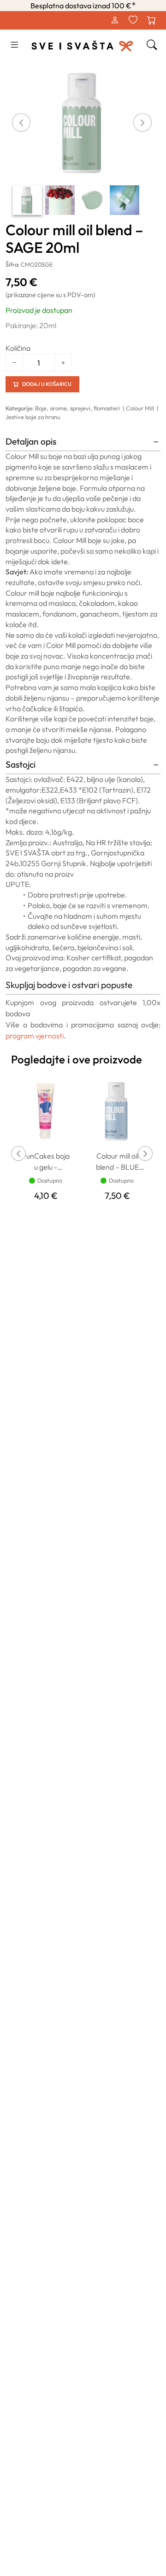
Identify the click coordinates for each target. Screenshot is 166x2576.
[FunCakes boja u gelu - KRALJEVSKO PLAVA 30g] (46, 1110)
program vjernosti (35, 1036)
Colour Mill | (143, 408)
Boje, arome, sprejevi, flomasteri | (80, 408)
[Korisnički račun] (114, 20)
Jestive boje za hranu (33, 417)
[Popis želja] (133, 20)
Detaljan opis (31, 441)
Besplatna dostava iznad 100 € (83, 6)
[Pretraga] (152, 45)
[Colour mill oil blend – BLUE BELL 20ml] (117, 1110)
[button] (14, 45)
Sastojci (21, 764)
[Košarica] (151, 20)
